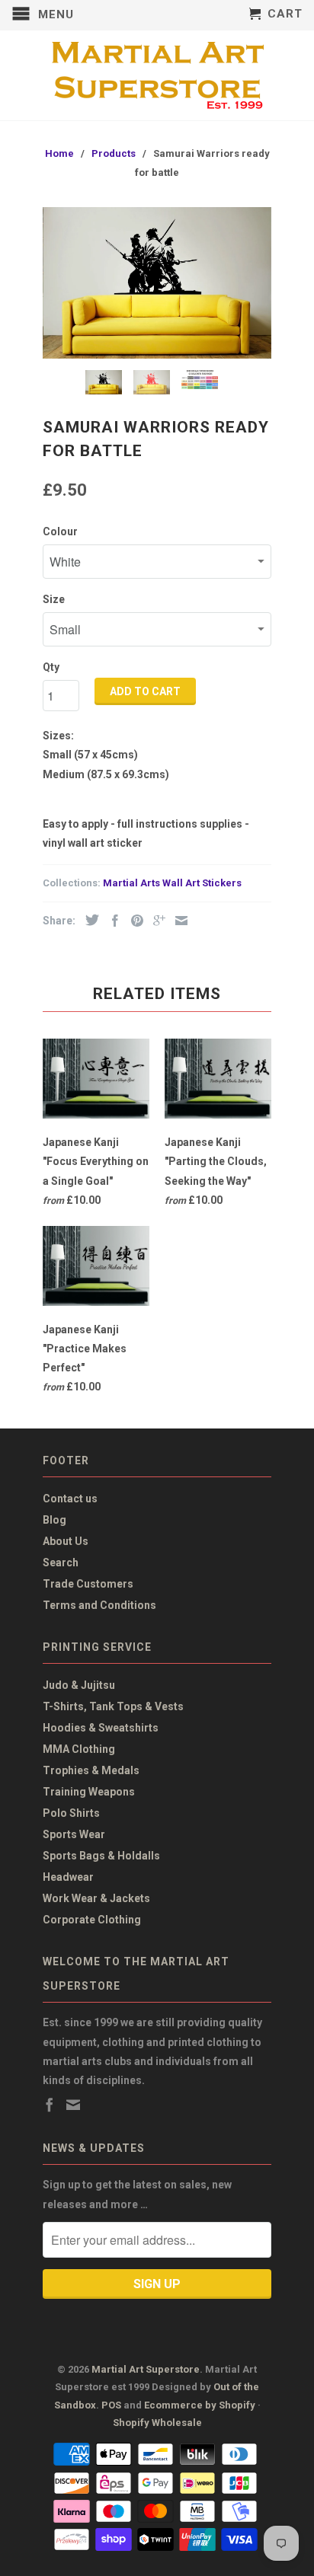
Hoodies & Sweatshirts (101, 1728)
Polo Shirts (71, 1813)
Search (61, 1563)
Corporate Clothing (92, 1920)
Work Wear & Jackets (96, 1898)
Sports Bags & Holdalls (101, 1856)
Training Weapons (89, 1792)
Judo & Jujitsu (79, 1685)
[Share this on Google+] (155, 921)
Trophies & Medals (91, 1770)
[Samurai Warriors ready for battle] (157, 283)
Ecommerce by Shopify (200, 2405)
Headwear (68, 1877)
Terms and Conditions (99, 1605)
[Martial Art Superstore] (157, 75)
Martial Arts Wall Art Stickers (172, 883)
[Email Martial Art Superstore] (73, 2105)
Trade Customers (88, 1584)
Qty (51, 667)
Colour (60, 531)
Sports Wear (74, 1834)
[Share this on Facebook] (111, 921)
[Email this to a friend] (178, 921)
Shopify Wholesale (157, 2423)
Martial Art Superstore (146, 2369)
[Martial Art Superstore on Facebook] (50, 2105)
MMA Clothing (79, 1749)
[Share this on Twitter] (88, 920)
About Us (66, 1541)
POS (111, 2405)
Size (54, 599)
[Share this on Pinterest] (133, 921)
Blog (54, 1520)
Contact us (70, 1499)
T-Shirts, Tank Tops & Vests (113, 1706)
